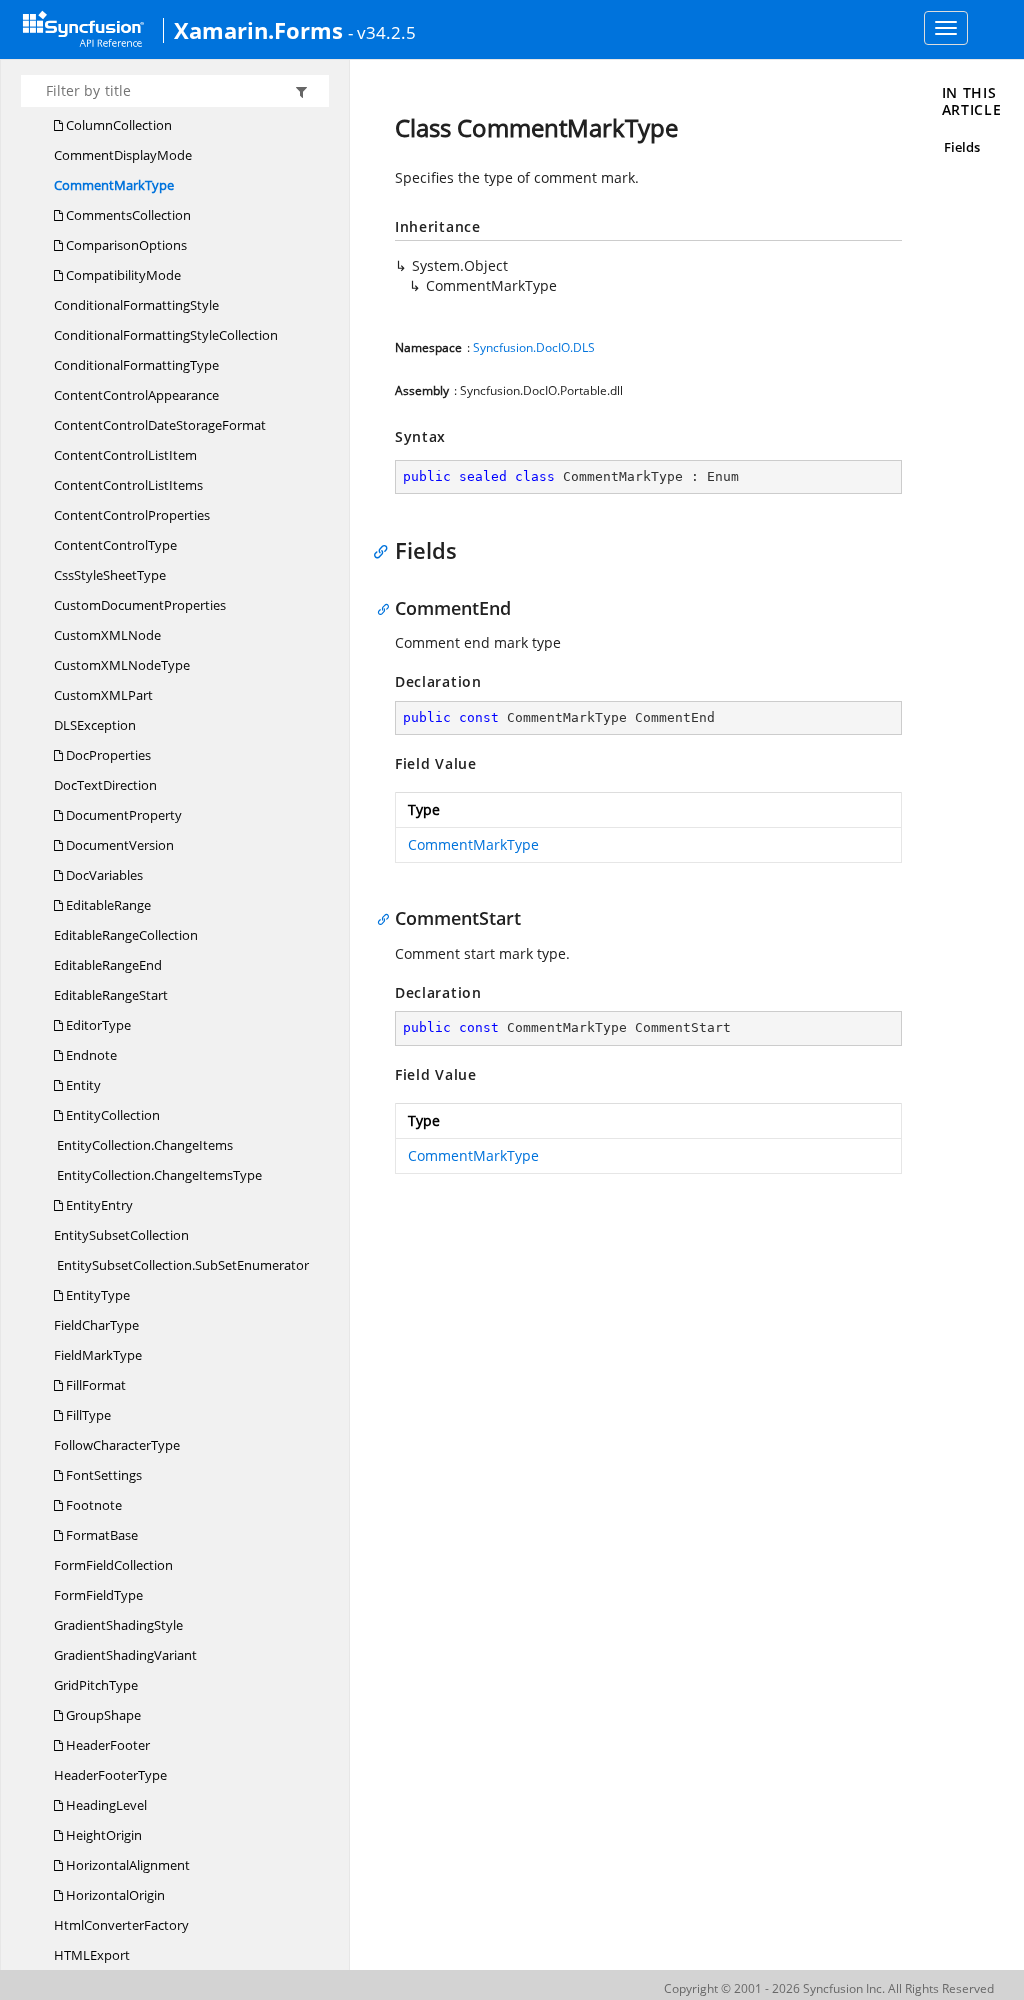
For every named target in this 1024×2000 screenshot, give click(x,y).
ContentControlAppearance (136, 395)
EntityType (96, 1295)
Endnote (90, 1055)
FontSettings (102, 1475)
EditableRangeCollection (126, 935)
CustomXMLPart (103, 695)
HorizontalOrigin (114, 1895)
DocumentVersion (118, 845)
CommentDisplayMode (123, 155)
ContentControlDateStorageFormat (160, 425)
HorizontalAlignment (126, 1865)
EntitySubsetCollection (121, 1235)
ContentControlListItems (128, 485)
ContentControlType (115, 545)
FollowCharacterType (117, 1445)
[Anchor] (385, 550)
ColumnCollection (117, 125)
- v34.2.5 (382, 32)
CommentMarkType (114, 185)
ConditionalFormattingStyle (136, 305)
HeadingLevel (105, 1805)
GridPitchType (96, 1685)
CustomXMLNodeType (122, 665)
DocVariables (103, 875)
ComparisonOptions (125, 245)
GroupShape (102, 1715)
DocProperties (107, 755)
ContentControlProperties (132, 515)
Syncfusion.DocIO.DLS (534, 347)
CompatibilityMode (122, 275)
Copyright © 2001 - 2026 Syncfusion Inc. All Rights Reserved (829, 1988)
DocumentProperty (122, 815)
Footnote (92, 1505)
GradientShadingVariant (125, 1655)
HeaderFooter (106, 1745)
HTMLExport (92, 1955)
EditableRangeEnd (108, 965)
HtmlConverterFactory (121, 1925)
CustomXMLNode (107, 635)
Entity (82, 1085)
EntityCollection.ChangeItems (143, 1145)
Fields (962, 147)
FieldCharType (96, 1325)
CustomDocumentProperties (140, 605)
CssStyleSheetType (110, 575)
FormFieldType (98, 1595)
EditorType (97, 1025)
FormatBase (100, 1535)
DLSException (95, 725)
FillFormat (94, 1385)
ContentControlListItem (125, 455)
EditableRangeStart (111, 995)
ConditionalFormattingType (136, 365)
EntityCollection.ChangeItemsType (158, 1175)
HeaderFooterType (110, 1775)
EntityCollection (111, 1115)
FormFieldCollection (113, 1565)
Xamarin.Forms (258, 30)
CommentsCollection (127, 215)
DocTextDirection (105, 785)
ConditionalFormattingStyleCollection (166, 335)
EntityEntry (98, 1205)
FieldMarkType (98, 1355)
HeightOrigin (102, 1835)
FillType (87, 1415)
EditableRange (107, 905)
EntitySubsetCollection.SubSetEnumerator (181, 1265)
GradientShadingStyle (118, 1625)
